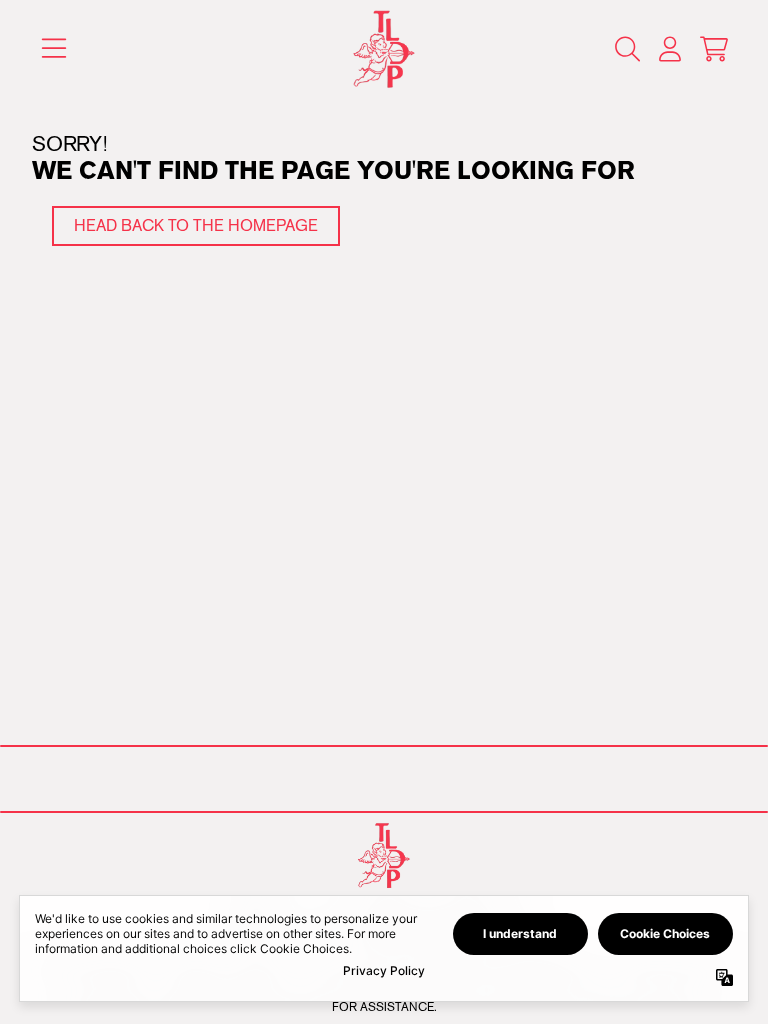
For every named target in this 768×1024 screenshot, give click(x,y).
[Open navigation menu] (54, 49)
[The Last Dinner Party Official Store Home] (384, 49)
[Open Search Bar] (626, 49)
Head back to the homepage (196, 225)
